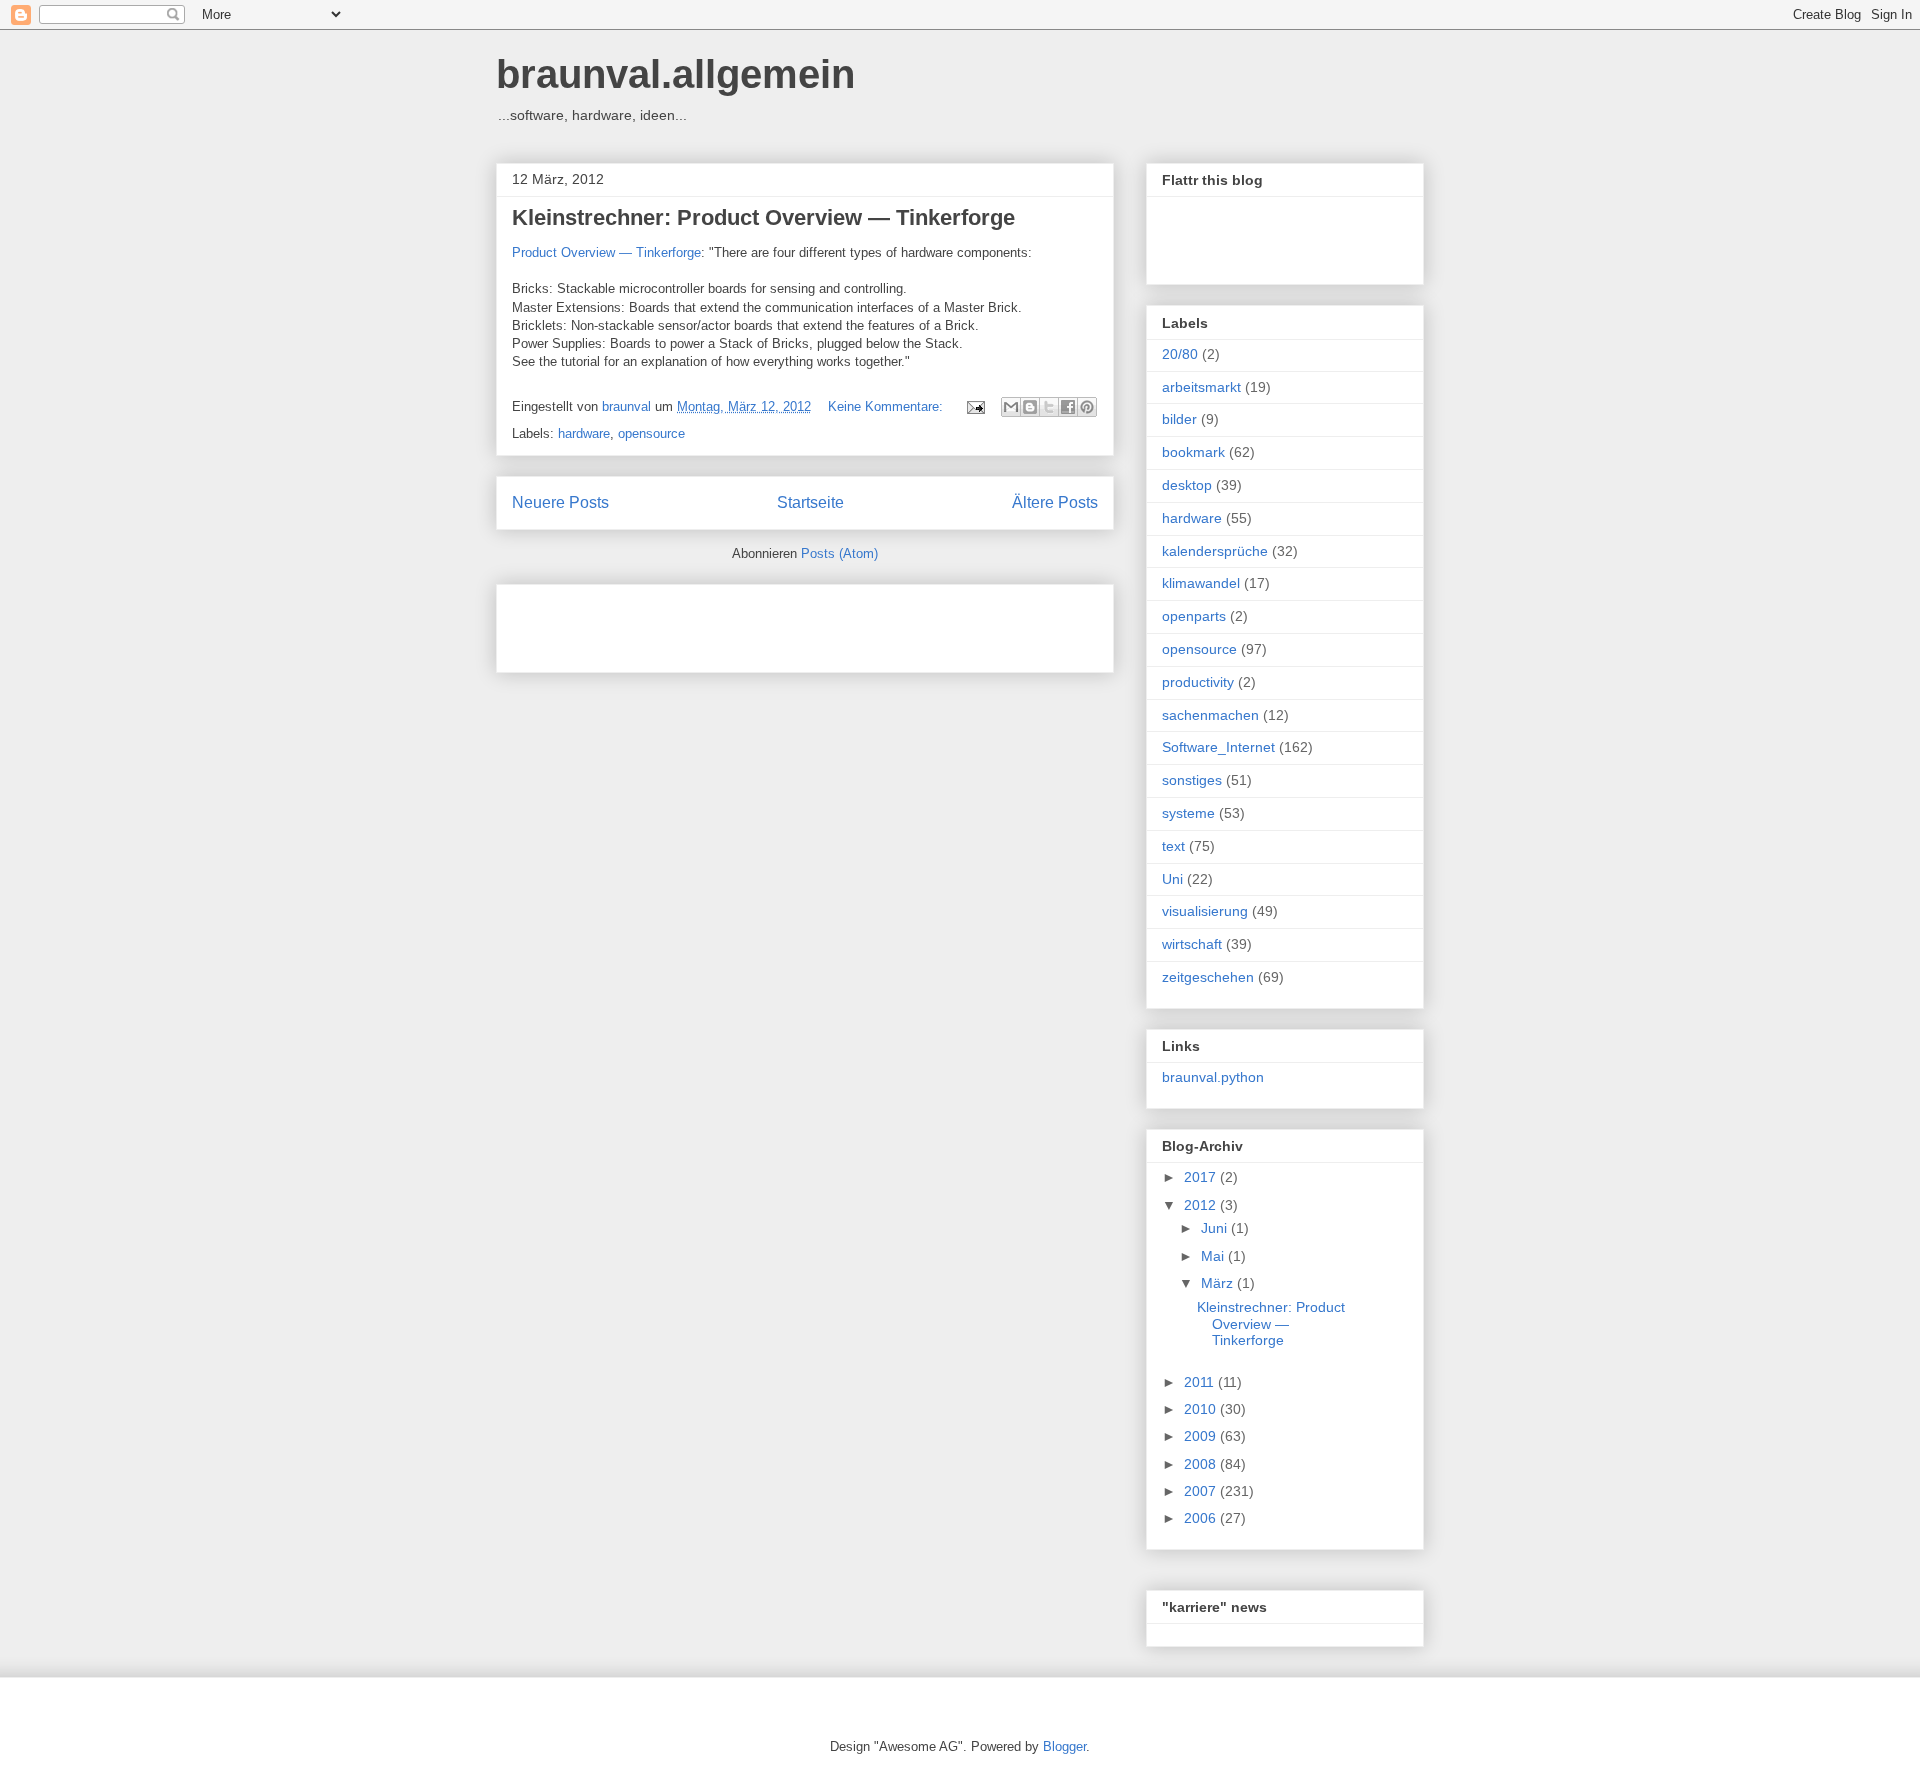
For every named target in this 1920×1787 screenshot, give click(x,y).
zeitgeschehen (1208, 977)
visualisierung (1205, 911)
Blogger (1064, 1746)
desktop (1187, 485)
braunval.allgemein (675, 74)
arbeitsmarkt (1201, 387)
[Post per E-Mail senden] (974, 406)
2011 (1201, 1382)
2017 (1202, 1177)
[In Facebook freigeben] (1068, 407)
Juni (1216, 1228)
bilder (1179, 419)
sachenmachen (1210, 715)
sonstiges (1192, 780)
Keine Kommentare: (887, 406)
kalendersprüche (1215, 551)
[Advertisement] (746, 622)
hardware (584, 433)
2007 (1202, 1491)
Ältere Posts (1055, 502)
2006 (1202, 1518)
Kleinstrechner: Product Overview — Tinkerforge (763, 217)
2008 (1202, 1464)
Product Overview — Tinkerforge (606, 252)
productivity (1198, 682)
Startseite (810, 502)
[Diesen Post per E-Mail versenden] (1011, 407)
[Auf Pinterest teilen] (1087, 407)
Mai (1214, 1256)
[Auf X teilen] (1049, 407)
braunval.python (1213, 1077)
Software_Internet (1218, 747)
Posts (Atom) (839, 553)
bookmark (1193, 452)
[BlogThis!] (1030, 407)
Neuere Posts (560, 502)
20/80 (1180, 354)
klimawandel (1201, 583)
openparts (1194, 616)
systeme (1188, 813)
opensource (651, 433)
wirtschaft (1192, 944)
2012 (1202, 1205)
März (1219, 1283)
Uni (1172, 879)
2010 (1202, 1409)
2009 (1202, 1436)
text (1173, 846)
